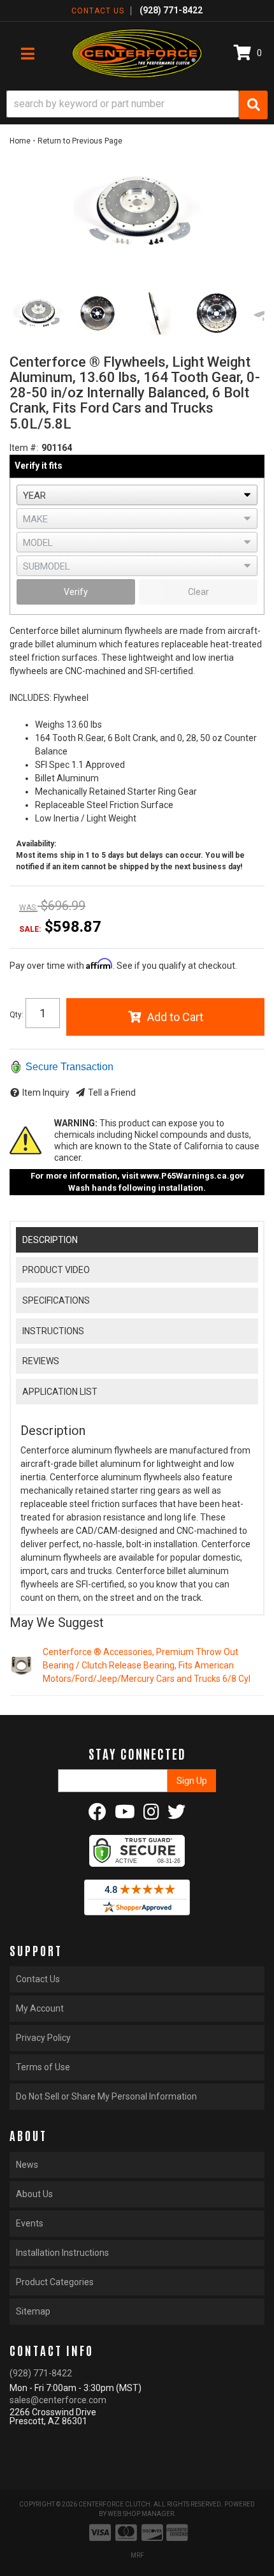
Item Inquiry (46, 1093)
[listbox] (137, 495)
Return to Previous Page (80, 141)
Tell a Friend (112, 1093)
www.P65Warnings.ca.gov (192, 1176)
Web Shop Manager (141, 2514)
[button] (137, 105)
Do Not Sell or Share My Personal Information (106, 2096)
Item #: (24, 448)
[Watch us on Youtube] (125, 1815)
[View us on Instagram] (151, 1815)
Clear (198, 592)
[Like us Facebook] (97, 1815)
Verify (76, 592)
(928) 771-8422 (41, 2373)
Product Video (56, 1270)
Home (20, 141)
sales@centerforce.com (58, 2400)
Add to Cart (175, 1017)
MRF (137, 2555)
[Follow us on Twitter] (177, 1815)
